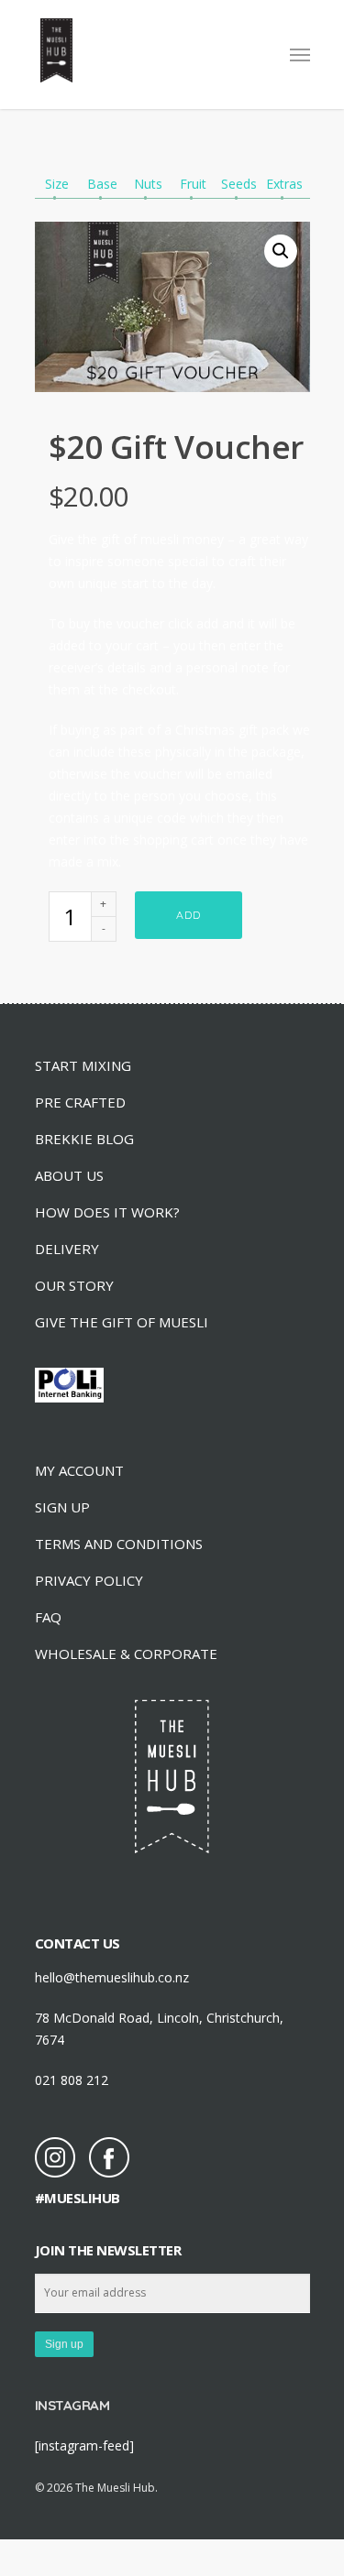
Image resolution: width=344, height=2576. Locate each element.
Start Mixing (83, 1065)
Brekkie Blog (84, 1139)
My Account (79, 1470)
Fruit (193, 184)
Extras (284, 184)
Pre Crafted (80, 1102)
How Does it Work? (107, 1212)
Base (102, 184)
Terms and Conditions (119, 1544)
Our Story (74, 1285)
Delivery (67, 1249)
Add (189, 915)
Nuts (148, 184)
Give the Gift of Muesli (122, 1322)
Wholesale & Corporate (126, 1654)
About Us (69, 1175)
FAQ (48, 1617)
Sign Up (62, 1507)
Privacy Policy (89, 1580)
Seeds (239, 184)
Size (57, 184)
